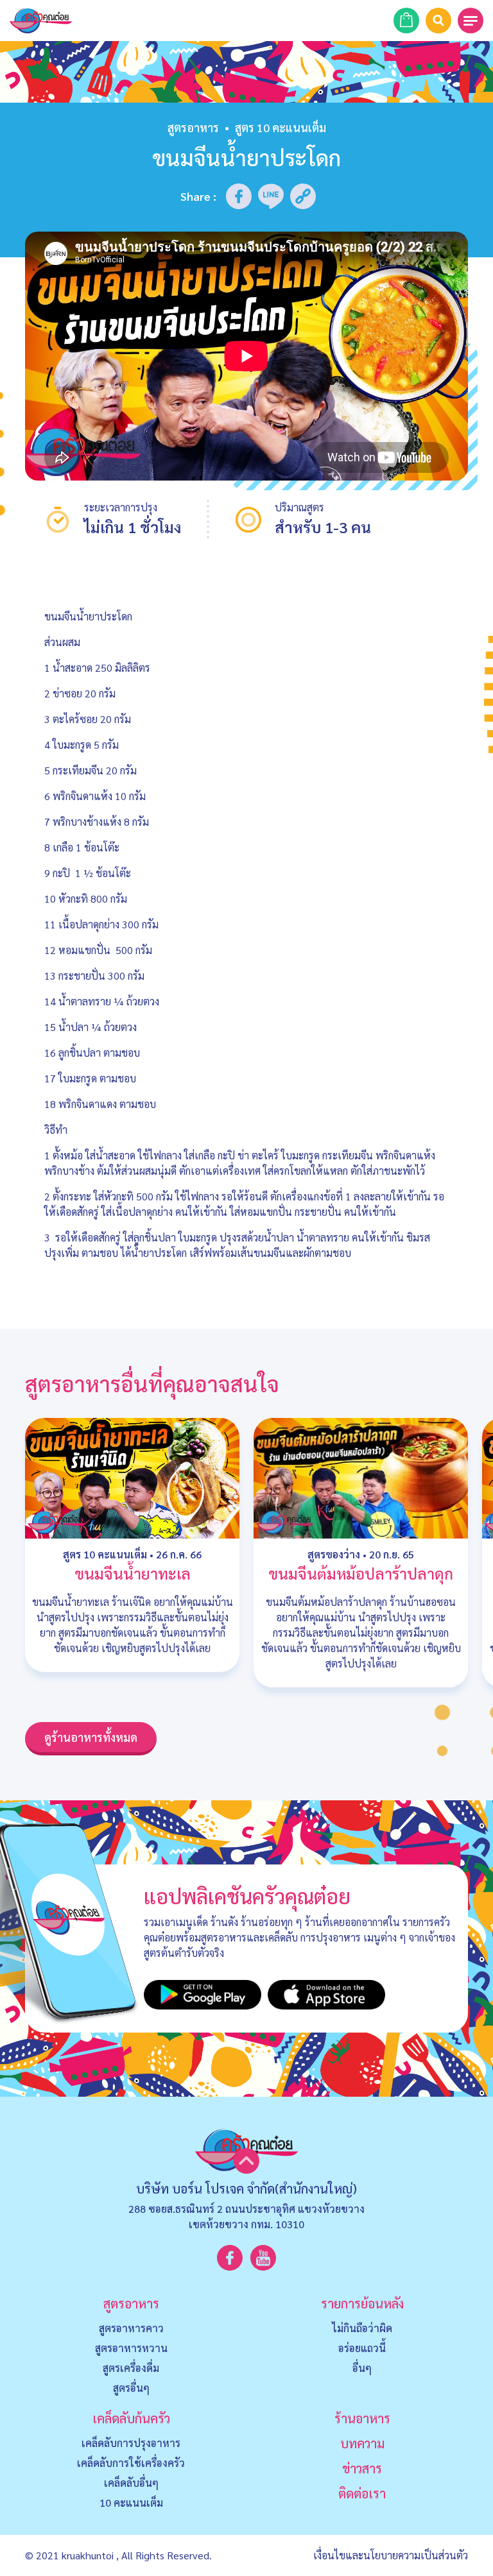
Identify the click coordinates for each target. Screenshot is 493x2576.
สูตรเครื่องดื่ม (131, 2368)
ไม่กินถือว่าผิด (362, 2328)
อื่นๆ (362, 2368)
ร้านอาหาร (362, 2418)
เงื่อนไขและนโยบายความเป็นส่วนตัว (391, 2555)
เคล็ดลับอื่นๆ (131, 2483)
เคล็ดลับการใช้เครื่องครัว (131, 2463)
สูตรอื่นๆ (131, 2388)
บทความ (362, 2443)
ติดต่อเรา (362, 2493)
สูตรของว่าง (334, 1554)
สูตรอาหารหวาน (131, 2348)
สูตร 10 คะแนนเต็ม (105, 1554)
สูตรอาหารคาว (131, 2328)
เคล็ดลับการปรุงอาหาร (131, 2443)
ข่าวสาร (362, 2468)
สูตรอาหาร (193, 127)
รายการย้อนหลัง (362, 2303)
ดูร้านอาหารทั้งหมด (91, 1737)
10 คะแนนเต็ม (131, 2503)
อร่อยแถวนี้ (362, 2348)
